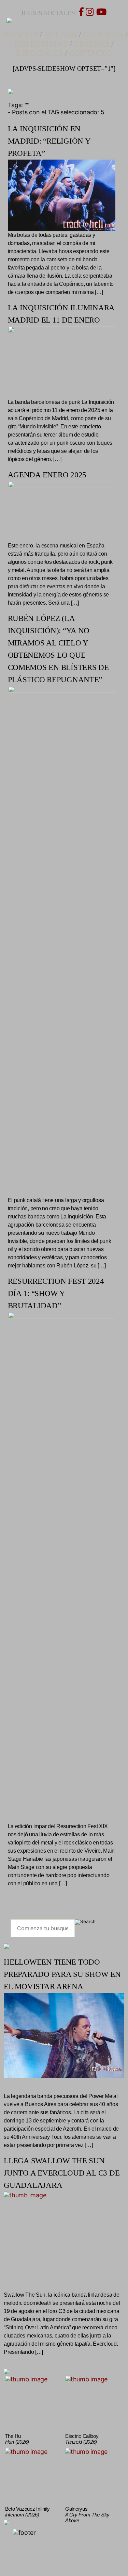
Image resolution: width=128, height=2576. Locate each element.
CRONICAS (103, 35)
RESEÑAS (91, 44)
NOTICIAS (19, 35)
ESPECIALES (39, 53)
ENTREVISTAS (41, 44)
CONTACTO (90, 53)
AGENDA (60, 35)
